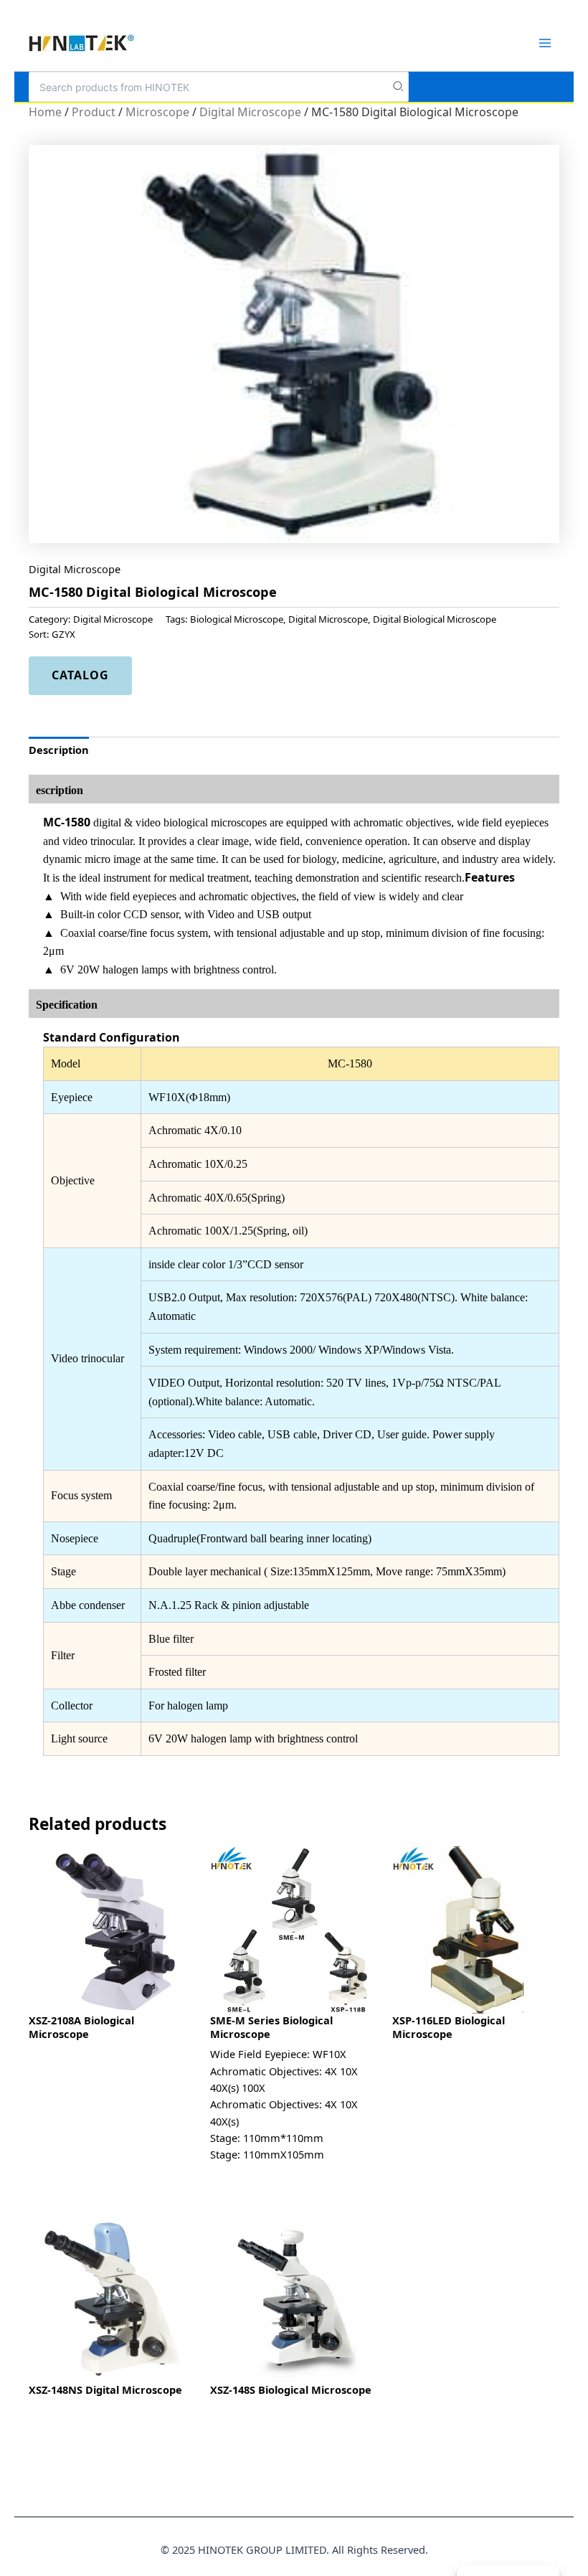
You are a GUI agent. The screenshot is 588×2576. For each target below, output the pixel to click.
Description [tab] (59, 750)
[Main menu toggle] (545, 42)
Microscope (157, 112)
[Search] (399, 87)
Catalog (80, 675)
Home (45, 112)
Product (94, 112)
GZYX (63, 634)
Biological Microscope (237, 619)
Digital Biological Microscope (435, 619)
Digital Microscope (250, 112)
